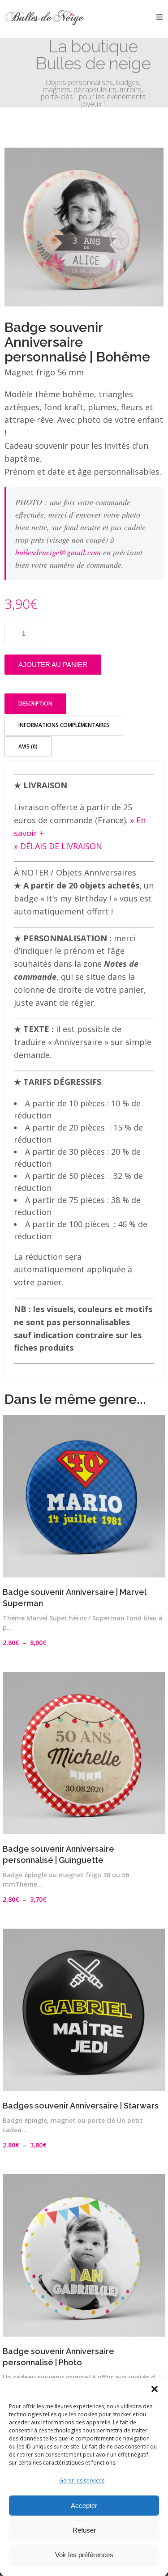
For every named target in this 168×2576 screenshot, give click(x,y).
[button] (155, 2389)
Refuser (84, 2530)
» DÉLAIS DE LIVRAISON (58, 846)
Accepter (84, 2506)
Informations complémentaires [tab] (64, 725)
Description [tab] (35, 704)
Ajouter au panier (53, 665)
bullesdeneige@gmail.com (58, 552)
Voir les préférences (84, 2555)
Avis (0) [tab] (28, 746)
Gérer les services (82, 2480)
